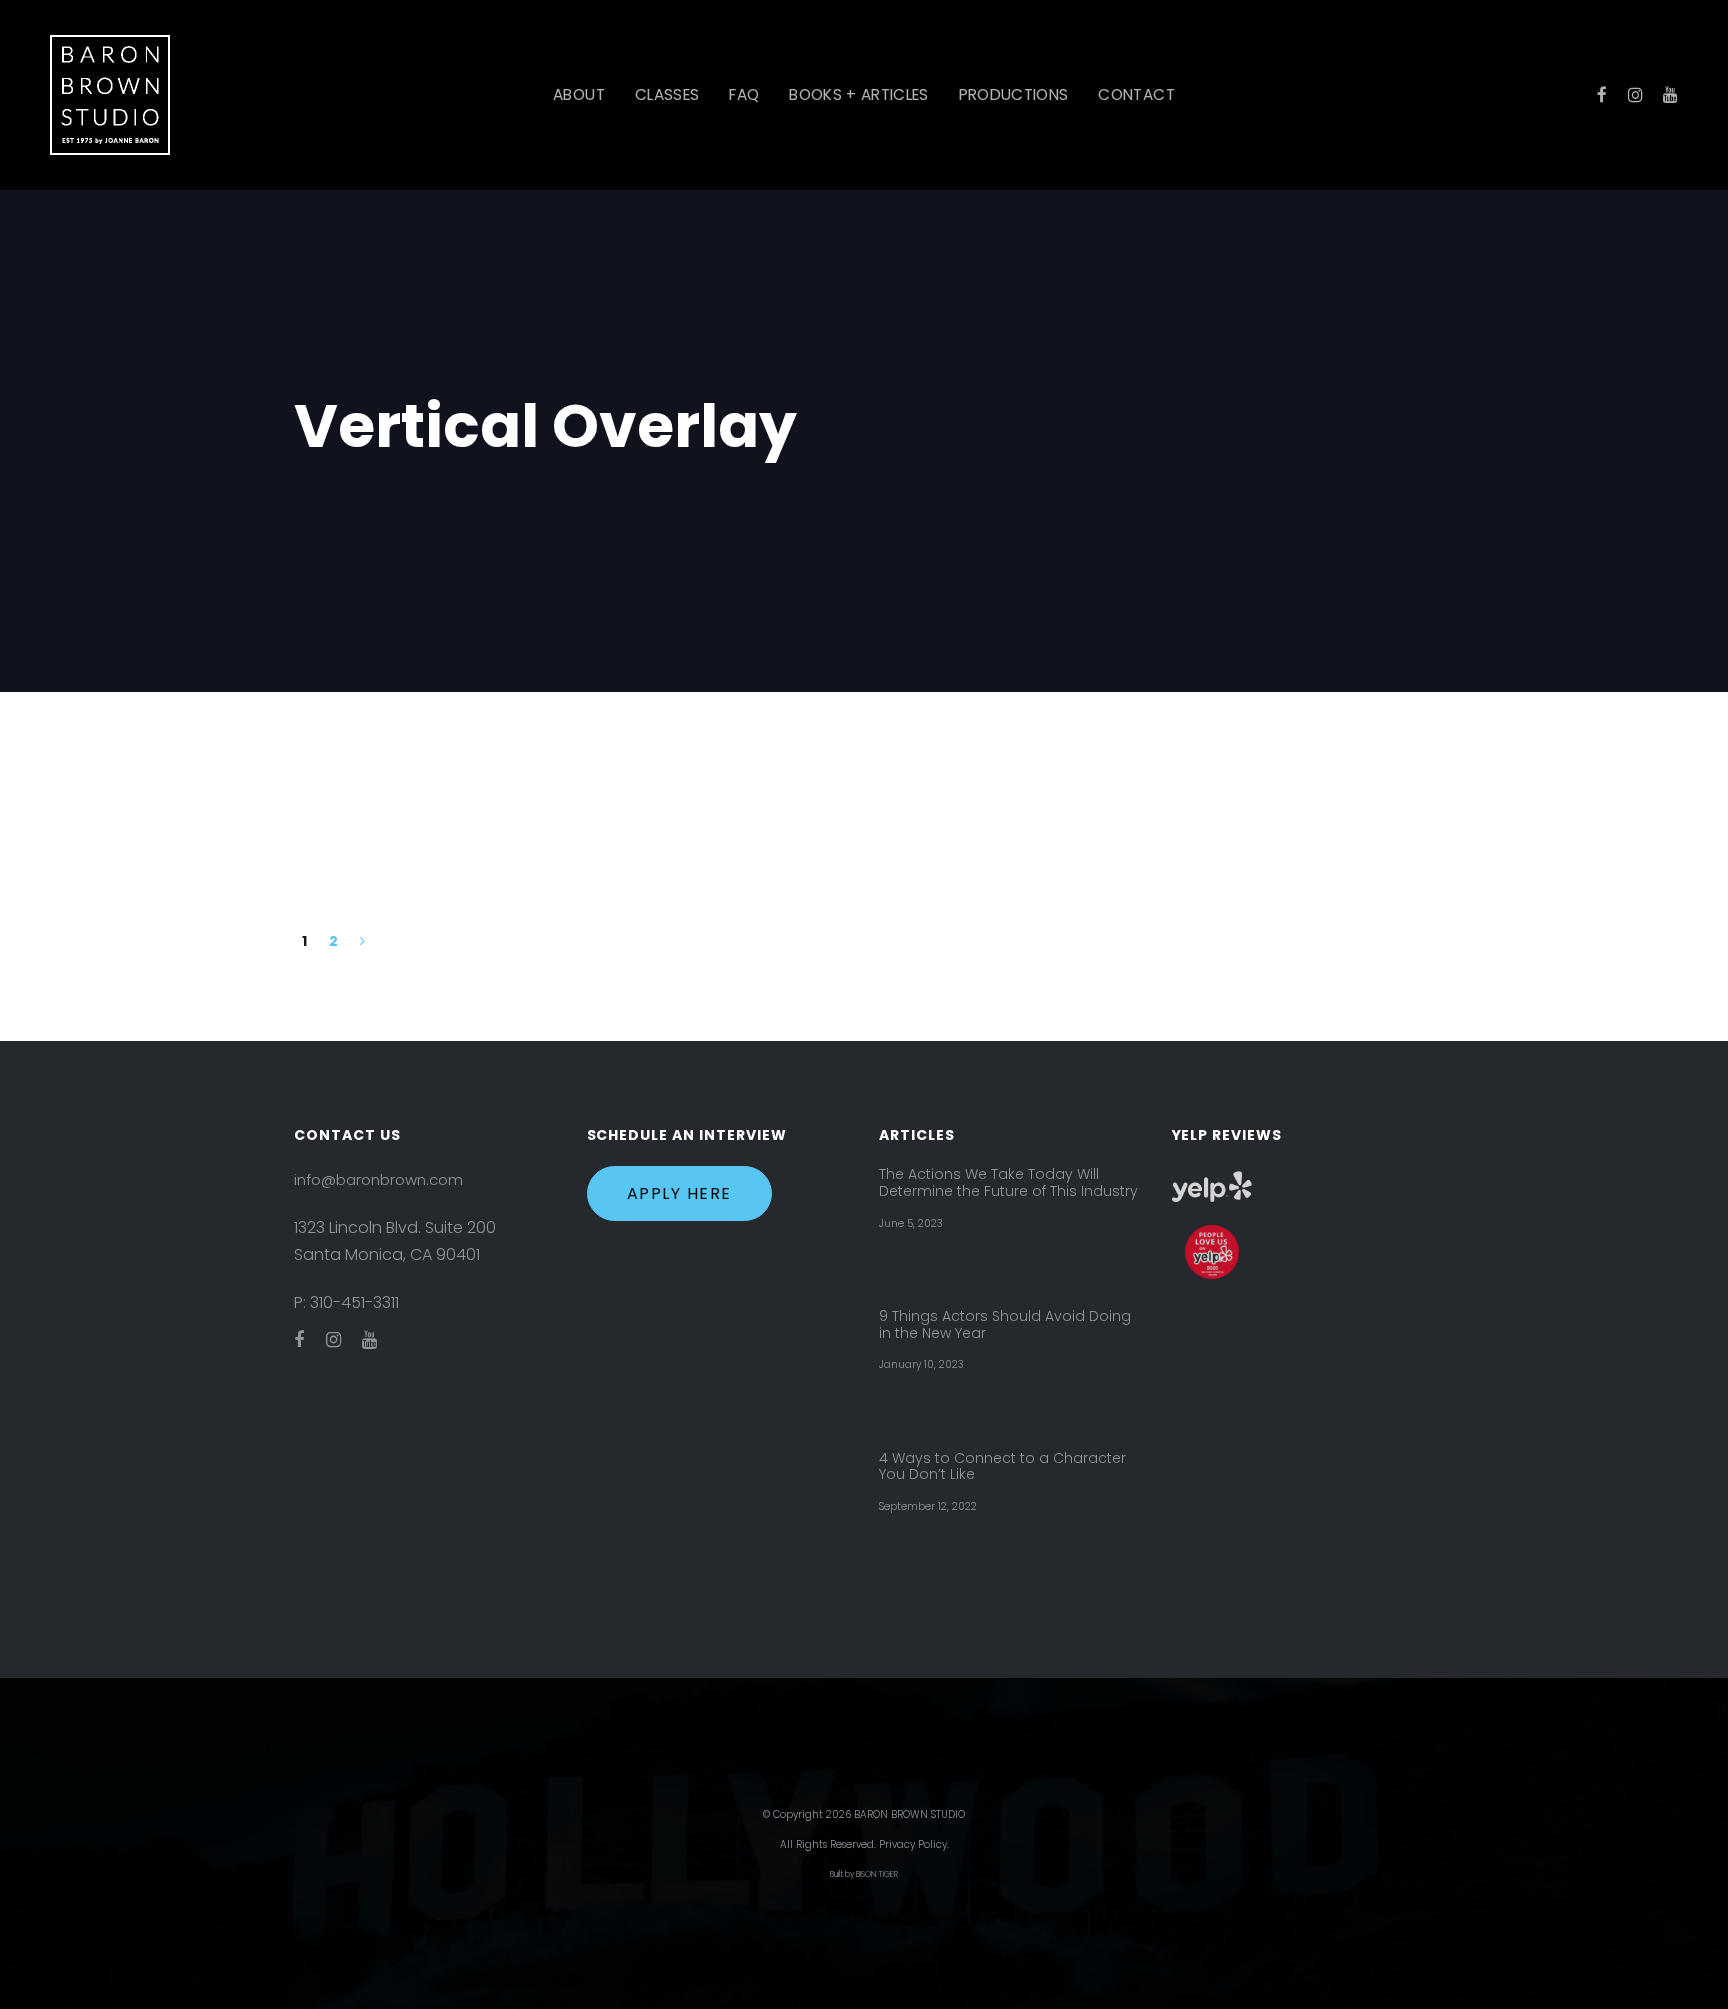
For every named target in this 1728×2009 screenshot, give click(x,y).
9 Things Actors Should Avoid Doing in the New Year (1005, 1325)
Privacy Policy (913, 1844)
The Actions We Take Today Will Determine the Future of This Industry (1008, 1183)
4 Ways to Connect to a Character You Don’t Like (1002, 1467)
